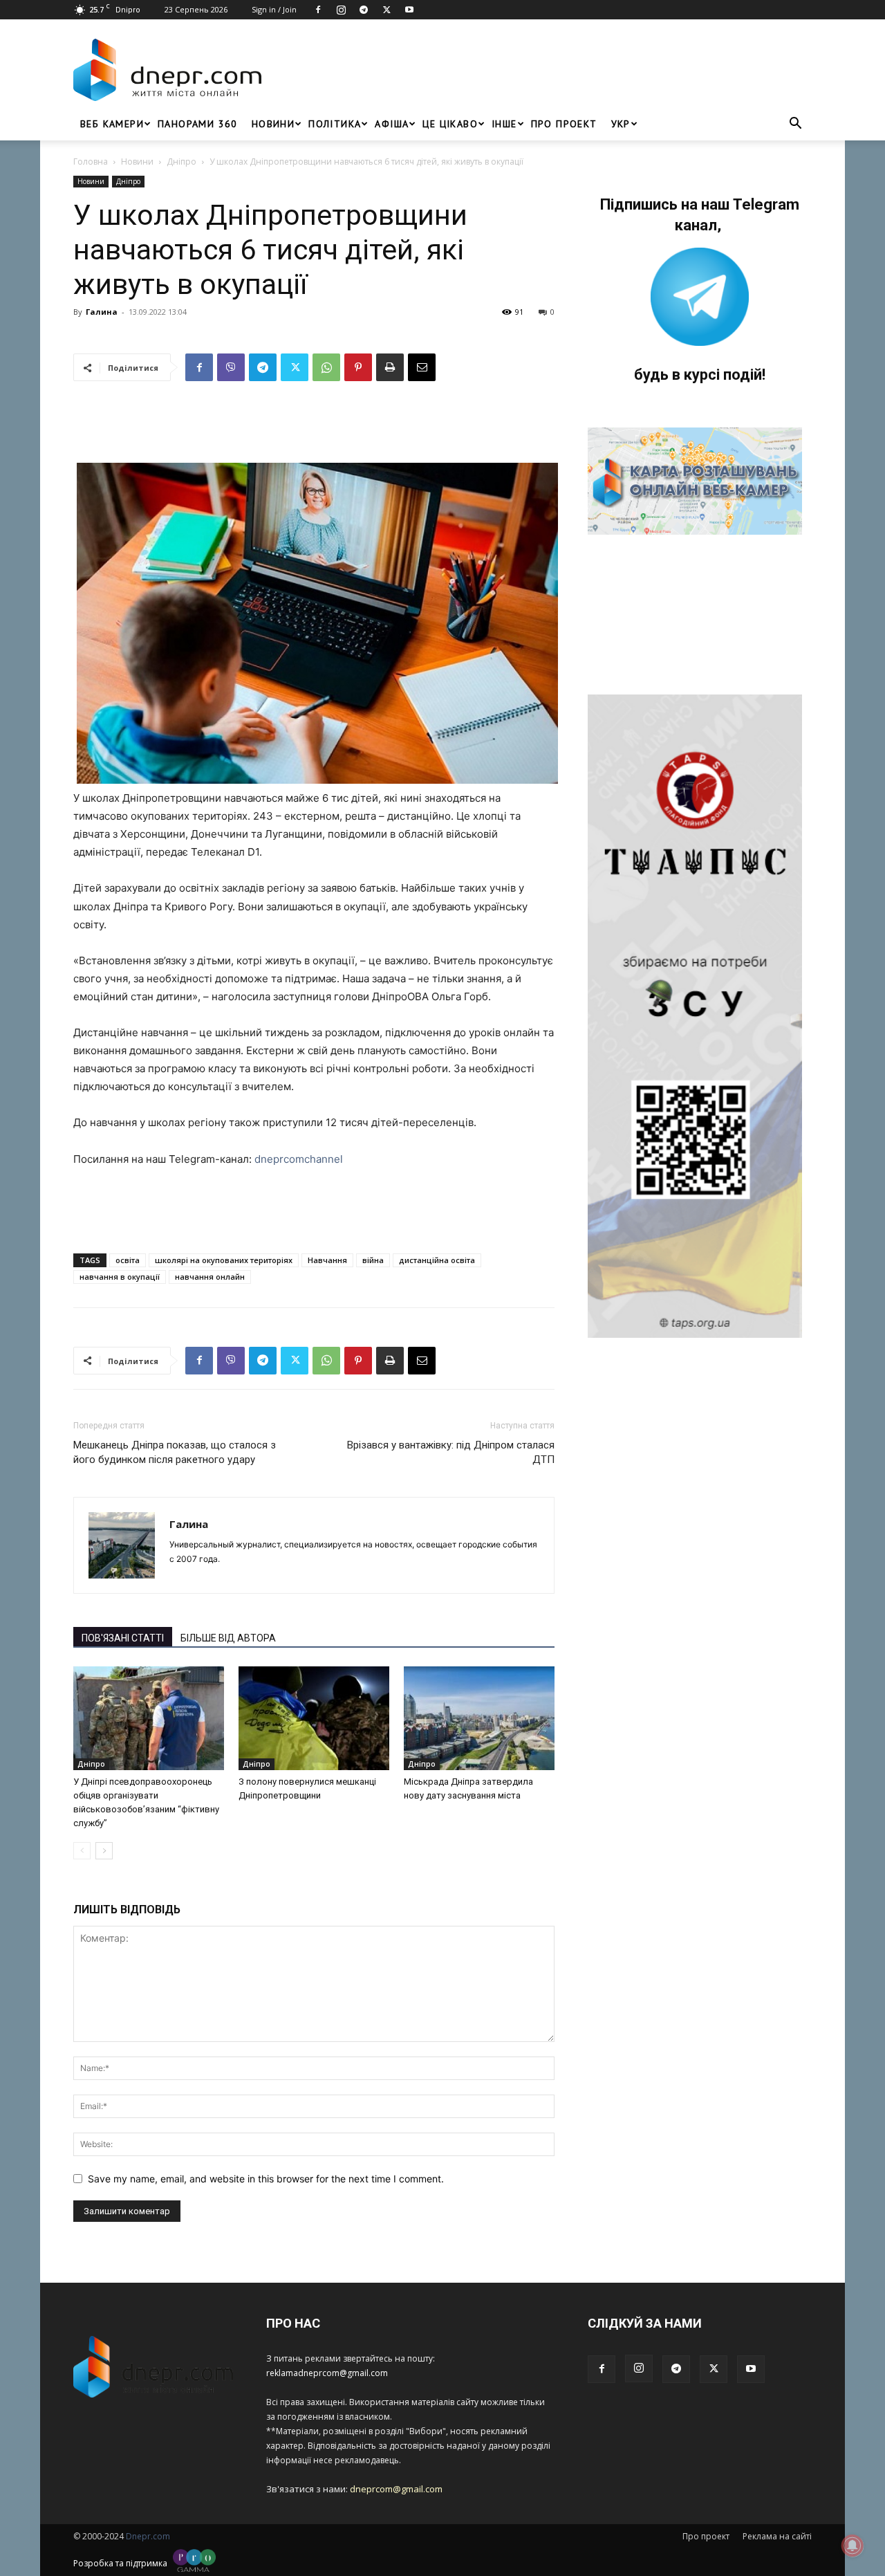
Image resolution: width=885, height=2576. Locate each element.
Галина (102, 312)
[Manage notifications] (853, 2546)
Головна (91, 162)
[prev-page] (82, 1851)
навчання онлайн (210, 1277)
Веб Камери (112, 124)
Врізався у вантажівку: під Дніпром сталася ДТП (451, 1452)
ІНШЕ (504, 124)
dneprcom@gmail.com (396, 2489)
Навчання (327, 1260)
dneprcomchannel (299, 1159)
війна (373, 1260)
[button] (795, 125)
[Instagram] (341, 10)
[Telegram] (364, 10)
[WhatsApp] (326, 367)
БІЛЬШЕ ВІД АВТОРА (228, 1638)
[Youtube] (409, 10)
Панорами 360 (198, 124)
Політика (335, 124)
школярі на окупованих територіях (224, 1260)
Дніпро (181, 162)
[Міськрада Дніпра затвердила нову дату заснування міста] (479, 1718)
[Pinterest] (358, 367)
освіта (128, 1260)
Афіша (392, 124)
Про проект (564, 124)
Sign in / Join (274, 9)
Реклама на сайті (777, 2536)
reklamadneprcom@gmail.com (327, 2373)
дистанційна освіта (437, 1260)
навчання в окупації (120, 1277)
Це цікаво (450, 124)
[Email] (422, 367)
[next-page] (104, 1851)
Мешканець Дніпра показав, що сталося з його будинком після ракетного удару (175, 1452)
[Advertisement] (541, 70)
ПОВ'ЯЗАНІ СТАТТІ (123, 1638)
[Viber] (231, 367)
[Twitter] (386, 10)
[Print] (390, 367)
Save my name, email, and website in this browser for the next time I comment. (266, 2179)
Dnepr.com (148, 2536)
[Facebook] (318, 10)
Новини (273, 124)
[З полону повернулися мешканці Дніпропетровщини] (314, 1718)
